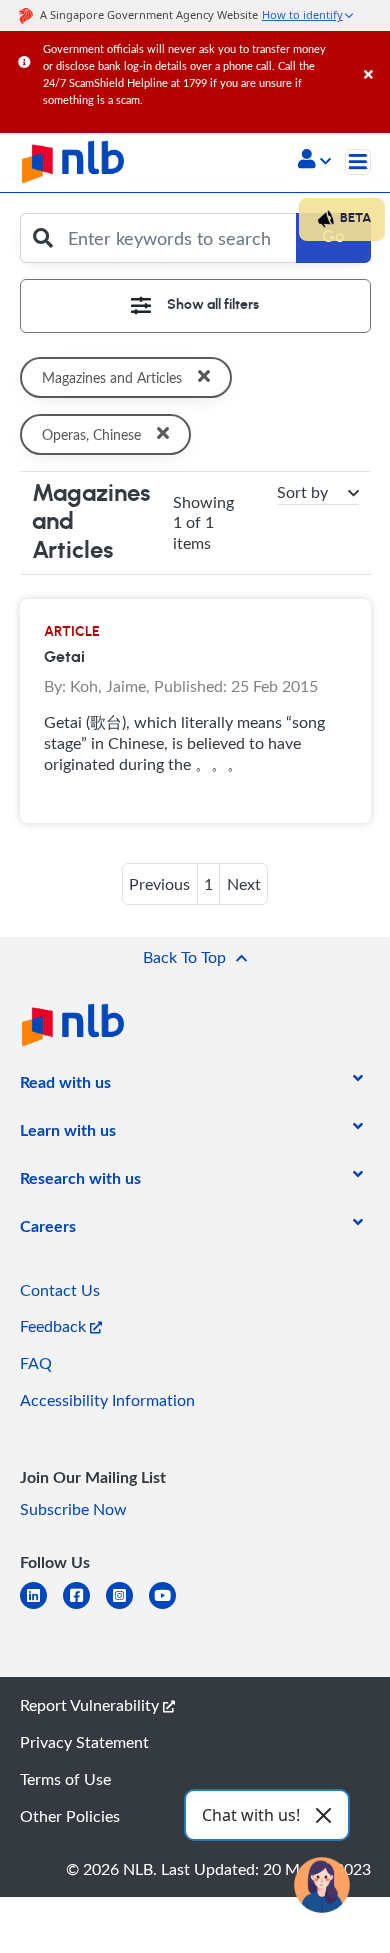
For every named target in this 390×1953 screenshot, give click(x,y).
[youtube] (170, 1607)
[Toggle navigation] (358, 162)
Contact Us (60, 1290)
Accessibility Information (107, 1400)
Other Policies (70, 1816)
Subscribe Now (73, 1509)
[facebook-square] (84, 1607)
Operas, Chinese (91, 434)
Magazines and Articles (112, 377)
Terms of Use (65, 1779)
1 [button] (208, 884)
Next (244, 884)
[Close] (373, 54)
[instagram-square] (127, 1607)
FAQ (36, 1363)
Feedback (55, 1326)
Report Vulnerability (91, 1705)
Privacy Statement (84, 1742)
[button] (314, 161)
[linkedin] (41, 1607)
